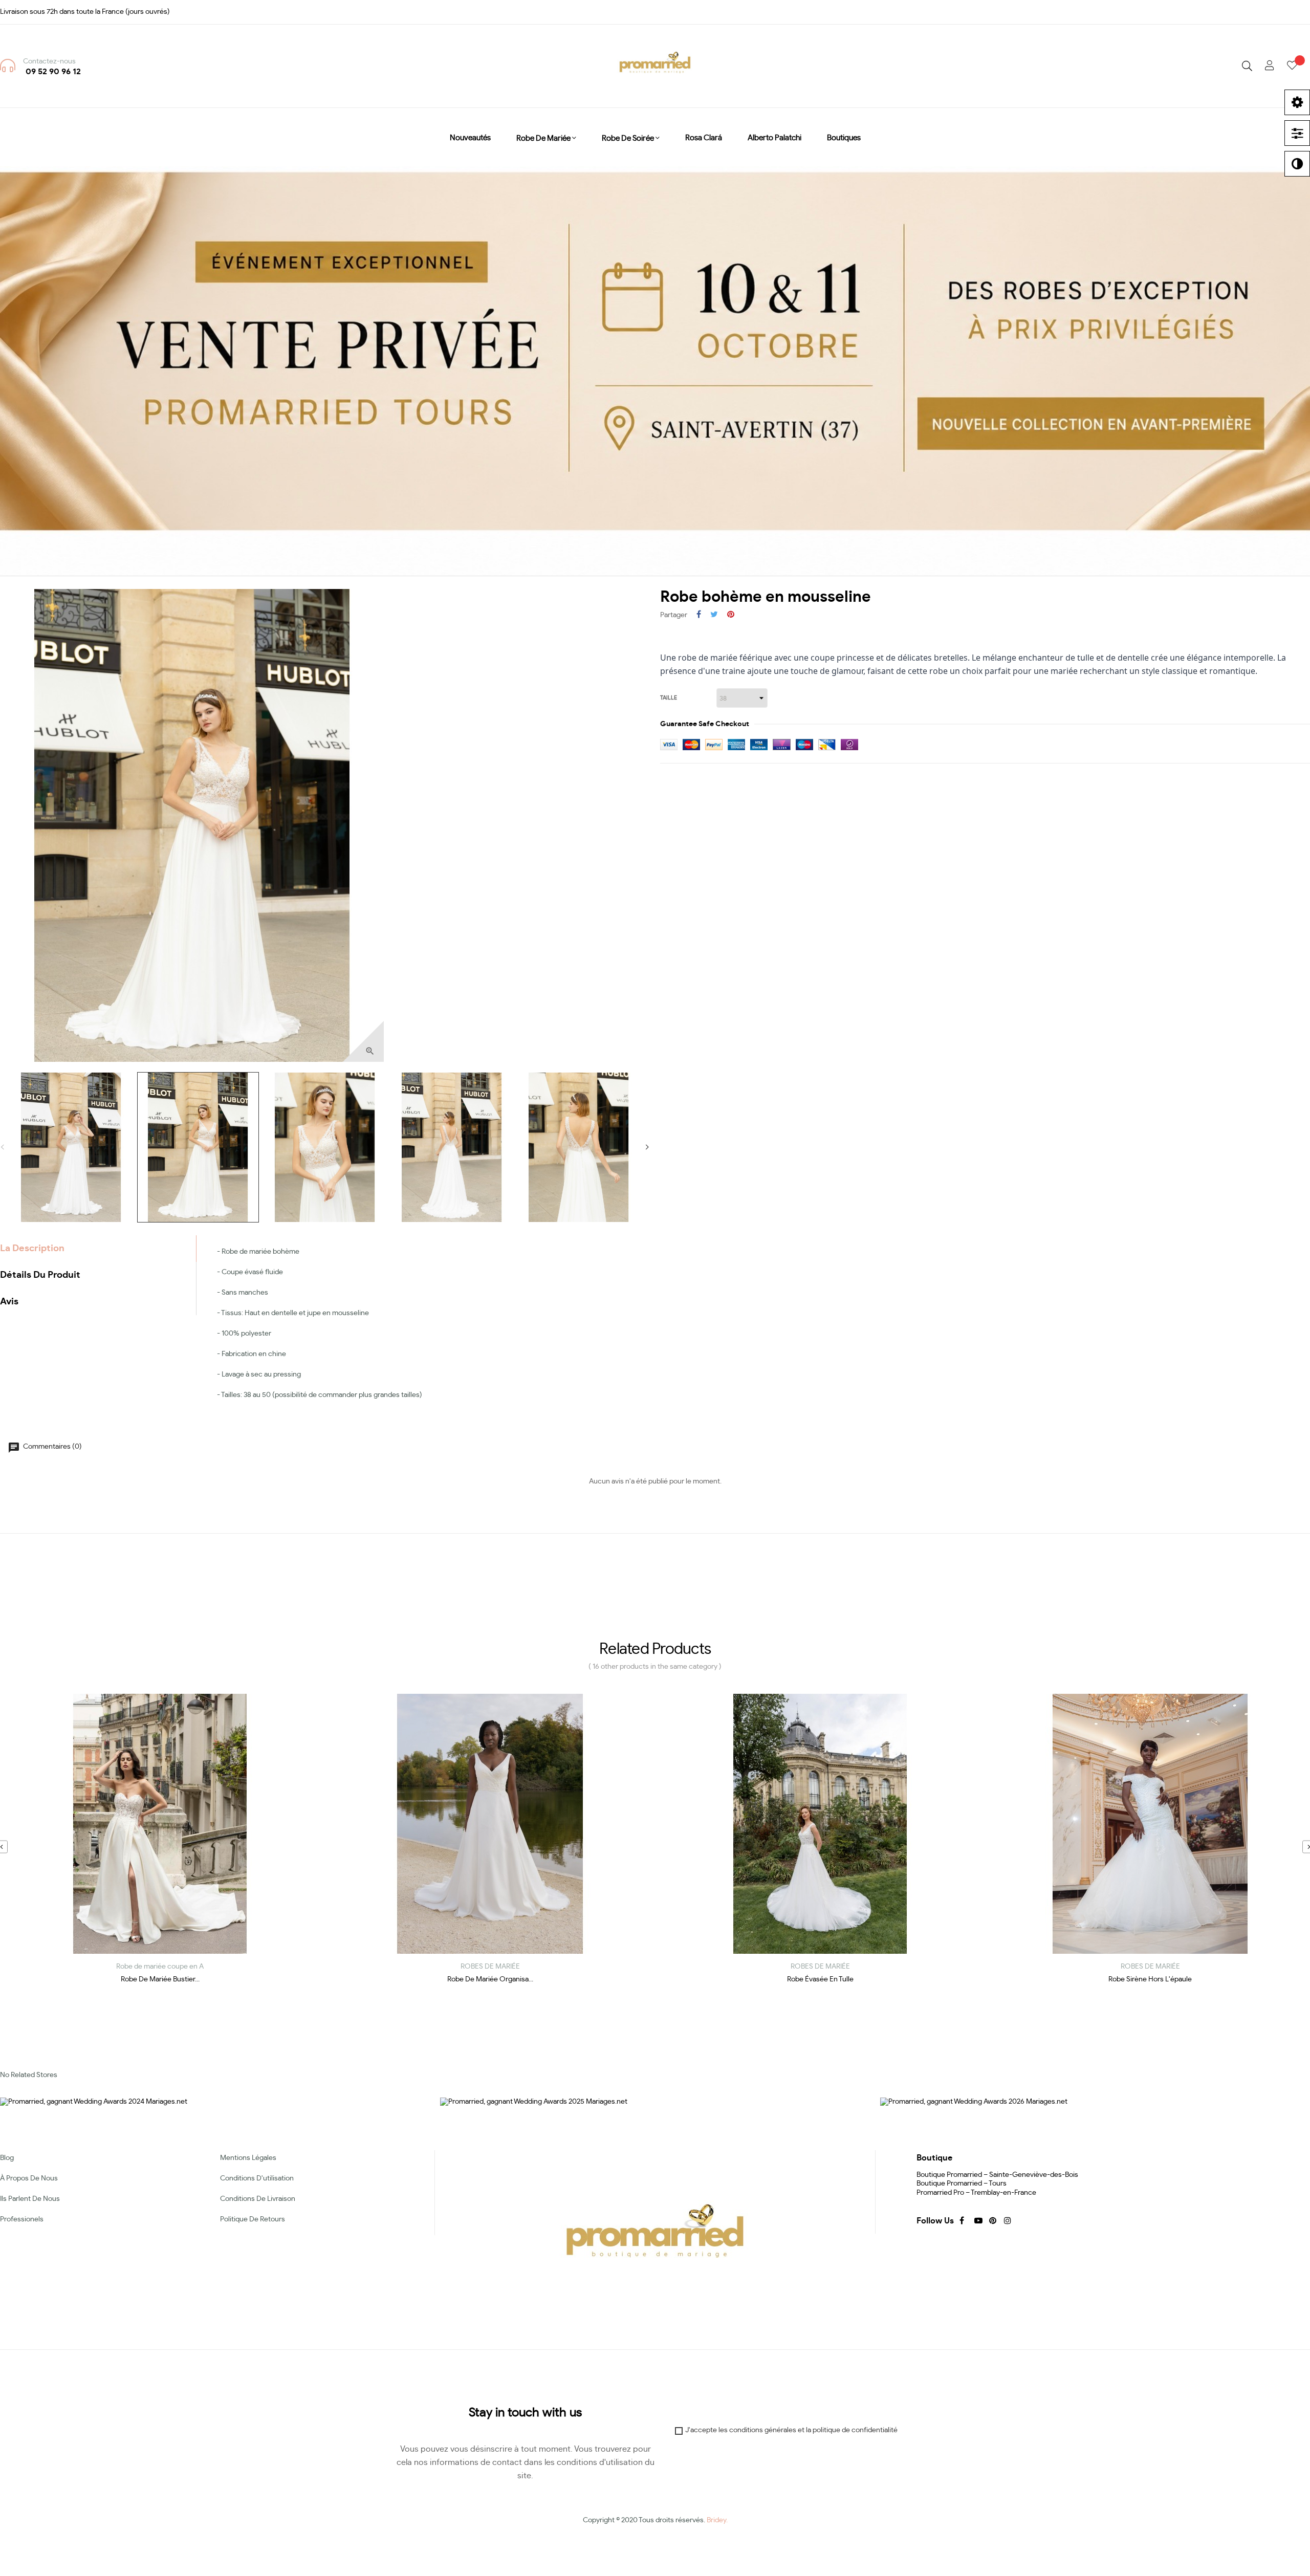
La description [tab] (32, 1249)
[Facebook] (962, 2221)
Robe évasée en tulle (820, 1979)
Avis (9, 1302)
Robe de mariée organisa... (490, 1979)
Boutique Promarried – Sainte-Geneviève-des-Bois (997, 2175)
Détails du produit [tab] (40, 1275)
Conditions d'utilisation (257, 2178)
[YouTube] (977, 2221)
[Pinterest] (992, 2221)
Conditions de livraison (258, 2199)
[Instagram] (1007, 2221)
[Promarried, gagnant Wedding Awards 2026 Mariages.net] (974, 2101)
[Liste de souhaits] (1298, 66)
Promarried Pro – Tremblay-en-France (976, 2193)
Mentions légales (248, 2158)
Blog (7, 2158)
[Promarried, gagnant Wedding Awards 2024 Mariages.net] (94, 2101)
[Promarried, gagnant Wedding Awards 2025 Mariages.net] (534, 2101)
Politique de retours (253, 2219)
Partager (699, 615)
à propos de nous (29, 2178)
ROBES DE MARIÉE (490, 1967)
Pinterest (731, 615)
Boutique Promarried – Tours (962, 2184)
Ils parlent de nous (30, 2199)
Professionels (22, 2219)
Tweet (714, 615)
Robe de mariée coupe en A (160, 1967)
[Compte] (1270, 66)
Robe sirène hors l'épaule (1150, 1979)
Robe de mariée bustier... (160, 1979)
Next (647, 1147)
